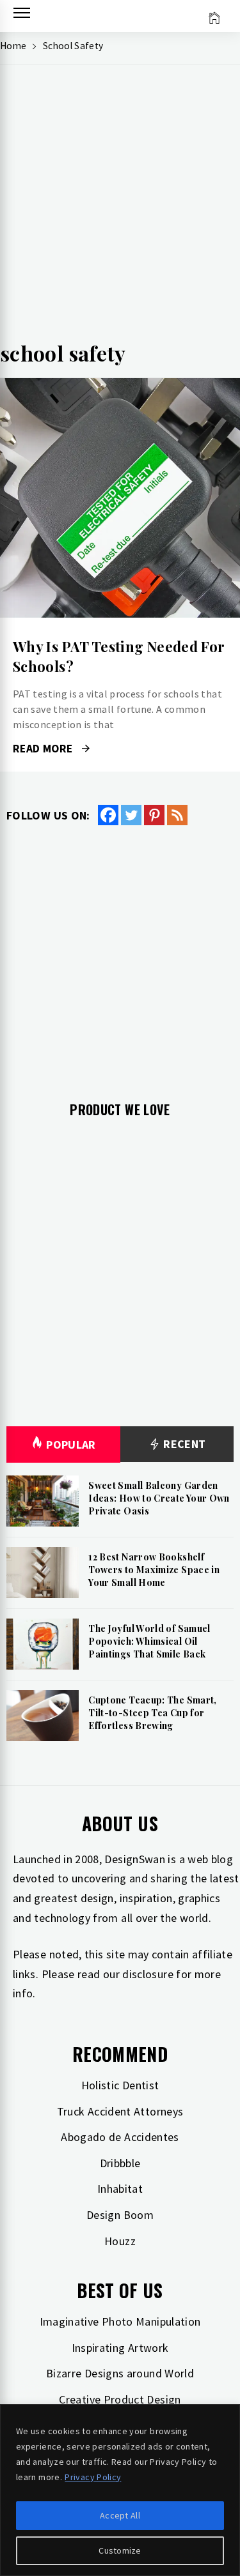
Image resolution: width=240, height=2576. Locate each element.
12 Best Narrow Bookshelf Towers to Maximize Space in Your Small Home (154, 1569)
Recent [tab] (183, 1444)
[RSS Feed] (177, 815)
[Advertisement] (120, 207)
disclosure (148, 1974)
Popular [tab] (71, 1444)
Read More (120, 498)
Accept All (120, 2515)
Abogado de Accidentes (120, 2137)
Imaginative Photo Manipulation (120, 2321)
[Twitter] (131, 815)
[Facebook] (108, 815)
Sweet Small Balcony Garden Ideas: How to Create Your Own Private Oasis (159, 1498)
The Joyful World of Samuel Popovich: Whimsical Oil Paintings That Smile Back (149, 1641)
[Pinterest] (154, 815)
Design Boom (120, 2215)
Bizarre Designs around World (120, 2373)
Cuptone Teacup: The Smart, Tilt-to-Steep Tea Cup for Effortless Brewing (152, 1712)
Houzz (120, 2241)
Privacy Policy (93, 2477)
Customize (120, 2550)
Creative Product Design (120, 2399)
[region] (120, 2490)
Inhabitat (120, 2189)
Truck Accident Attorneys (120, 2111)
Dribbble (120, 2163)
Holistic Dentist (120, 2085)
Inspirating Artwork (120, 2348)
